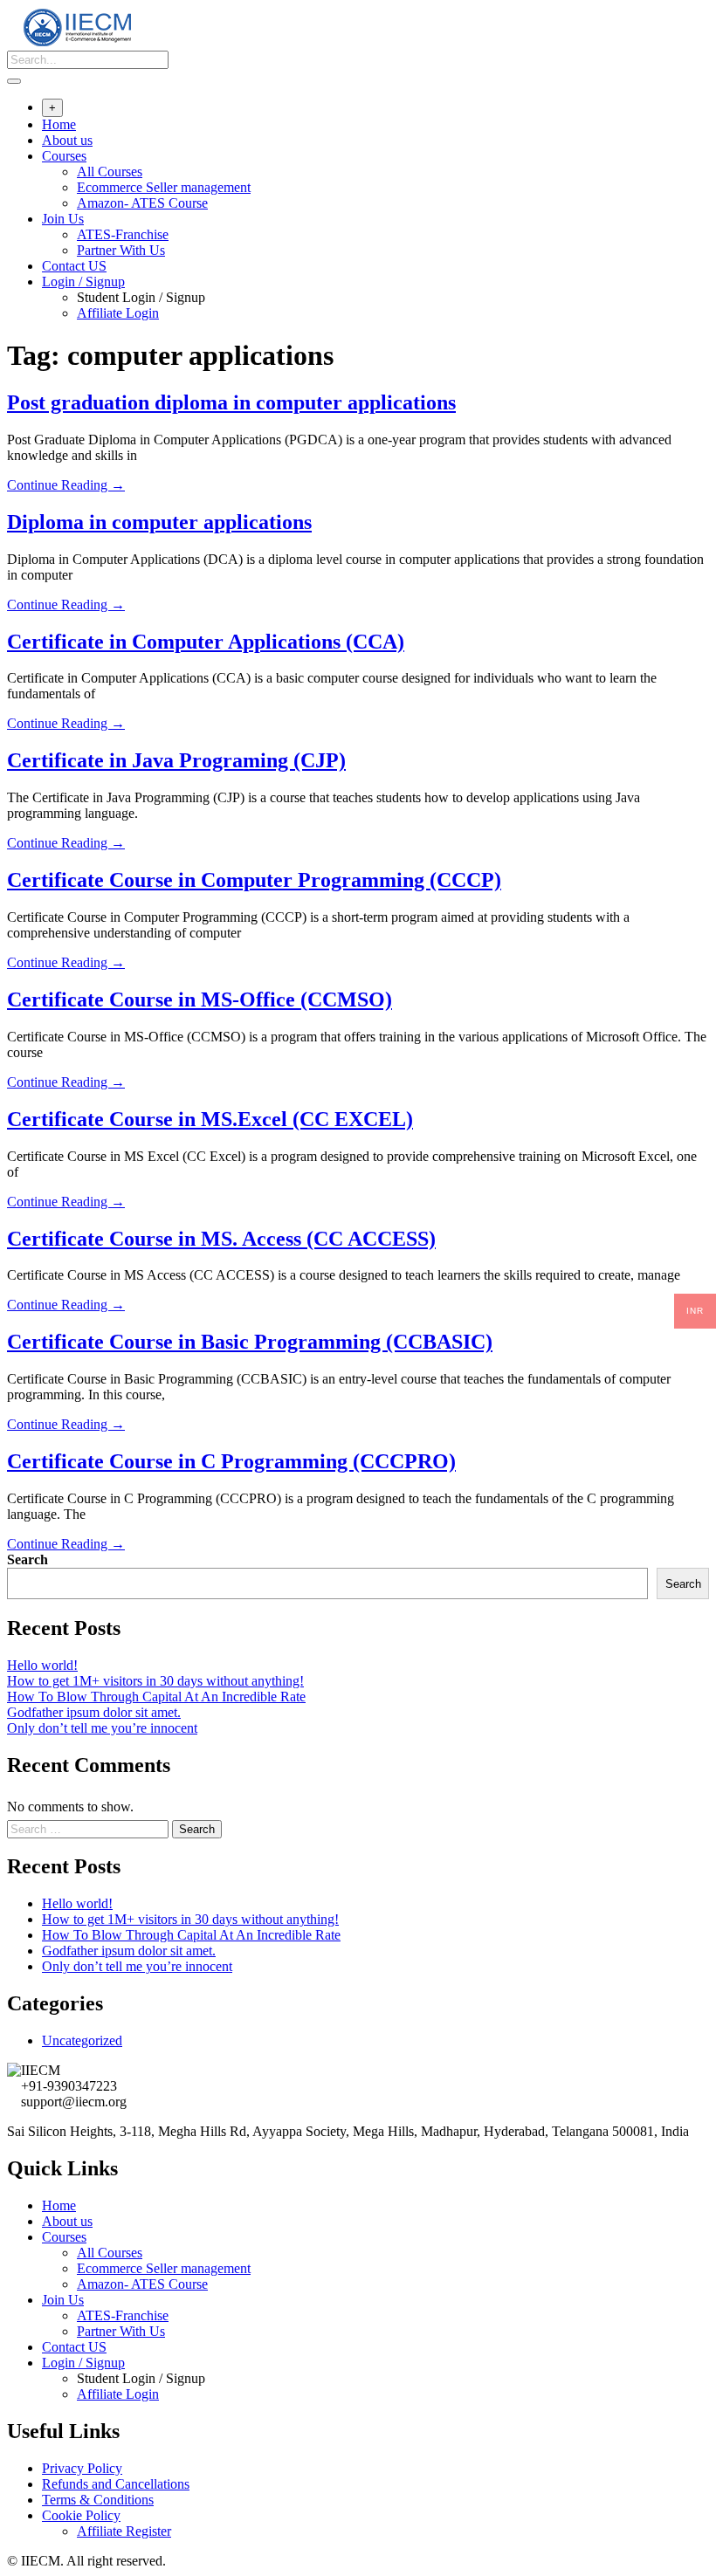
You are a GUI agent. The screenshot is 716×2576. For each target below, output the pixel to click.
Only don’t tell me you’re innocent (102, 1728)
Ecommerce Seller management (164, 187)
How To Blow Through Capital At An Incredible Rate (156, 1697)
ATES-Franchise (123, 234)
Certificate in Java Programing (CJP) (176, 760)
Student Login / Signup (141, 297)
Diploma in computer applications (159, 522)
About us (67, 140)
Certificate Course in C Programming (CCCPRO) (231, 1461)
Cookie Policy (81, 2515)
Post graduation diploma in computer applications (231, 402)
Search (28, 1559)
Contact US (74, 266)
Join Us (63, 219)
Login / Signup (83, 282)
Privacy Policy (82, 2468)
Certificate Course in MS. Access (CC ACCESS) (221, 1239)
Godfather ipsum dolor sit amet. (94, 1712)
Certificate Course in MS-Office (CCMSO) (200, 999)
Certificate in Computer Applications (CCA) (206, 642)
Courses (64, 156)
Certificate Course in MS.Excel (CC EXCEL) (210, 1119)
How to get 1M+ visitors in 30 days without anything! (155, 1681)
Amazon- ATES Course (142, 203)
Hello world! (42, 1665)
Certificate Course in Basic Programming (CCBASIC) (250, 1342)
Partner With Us (121, 250)
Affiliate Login (118, 313)
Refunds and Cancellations (116, 2484)
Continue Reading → (66, 485)
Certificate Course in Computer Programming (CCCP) (254, 880)
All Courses (110, 172)
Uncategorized (82, 2040)
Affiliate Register (124, 2531)
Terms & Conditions (98, 2500)
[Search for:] (89, 1828)
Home (59, 124)
